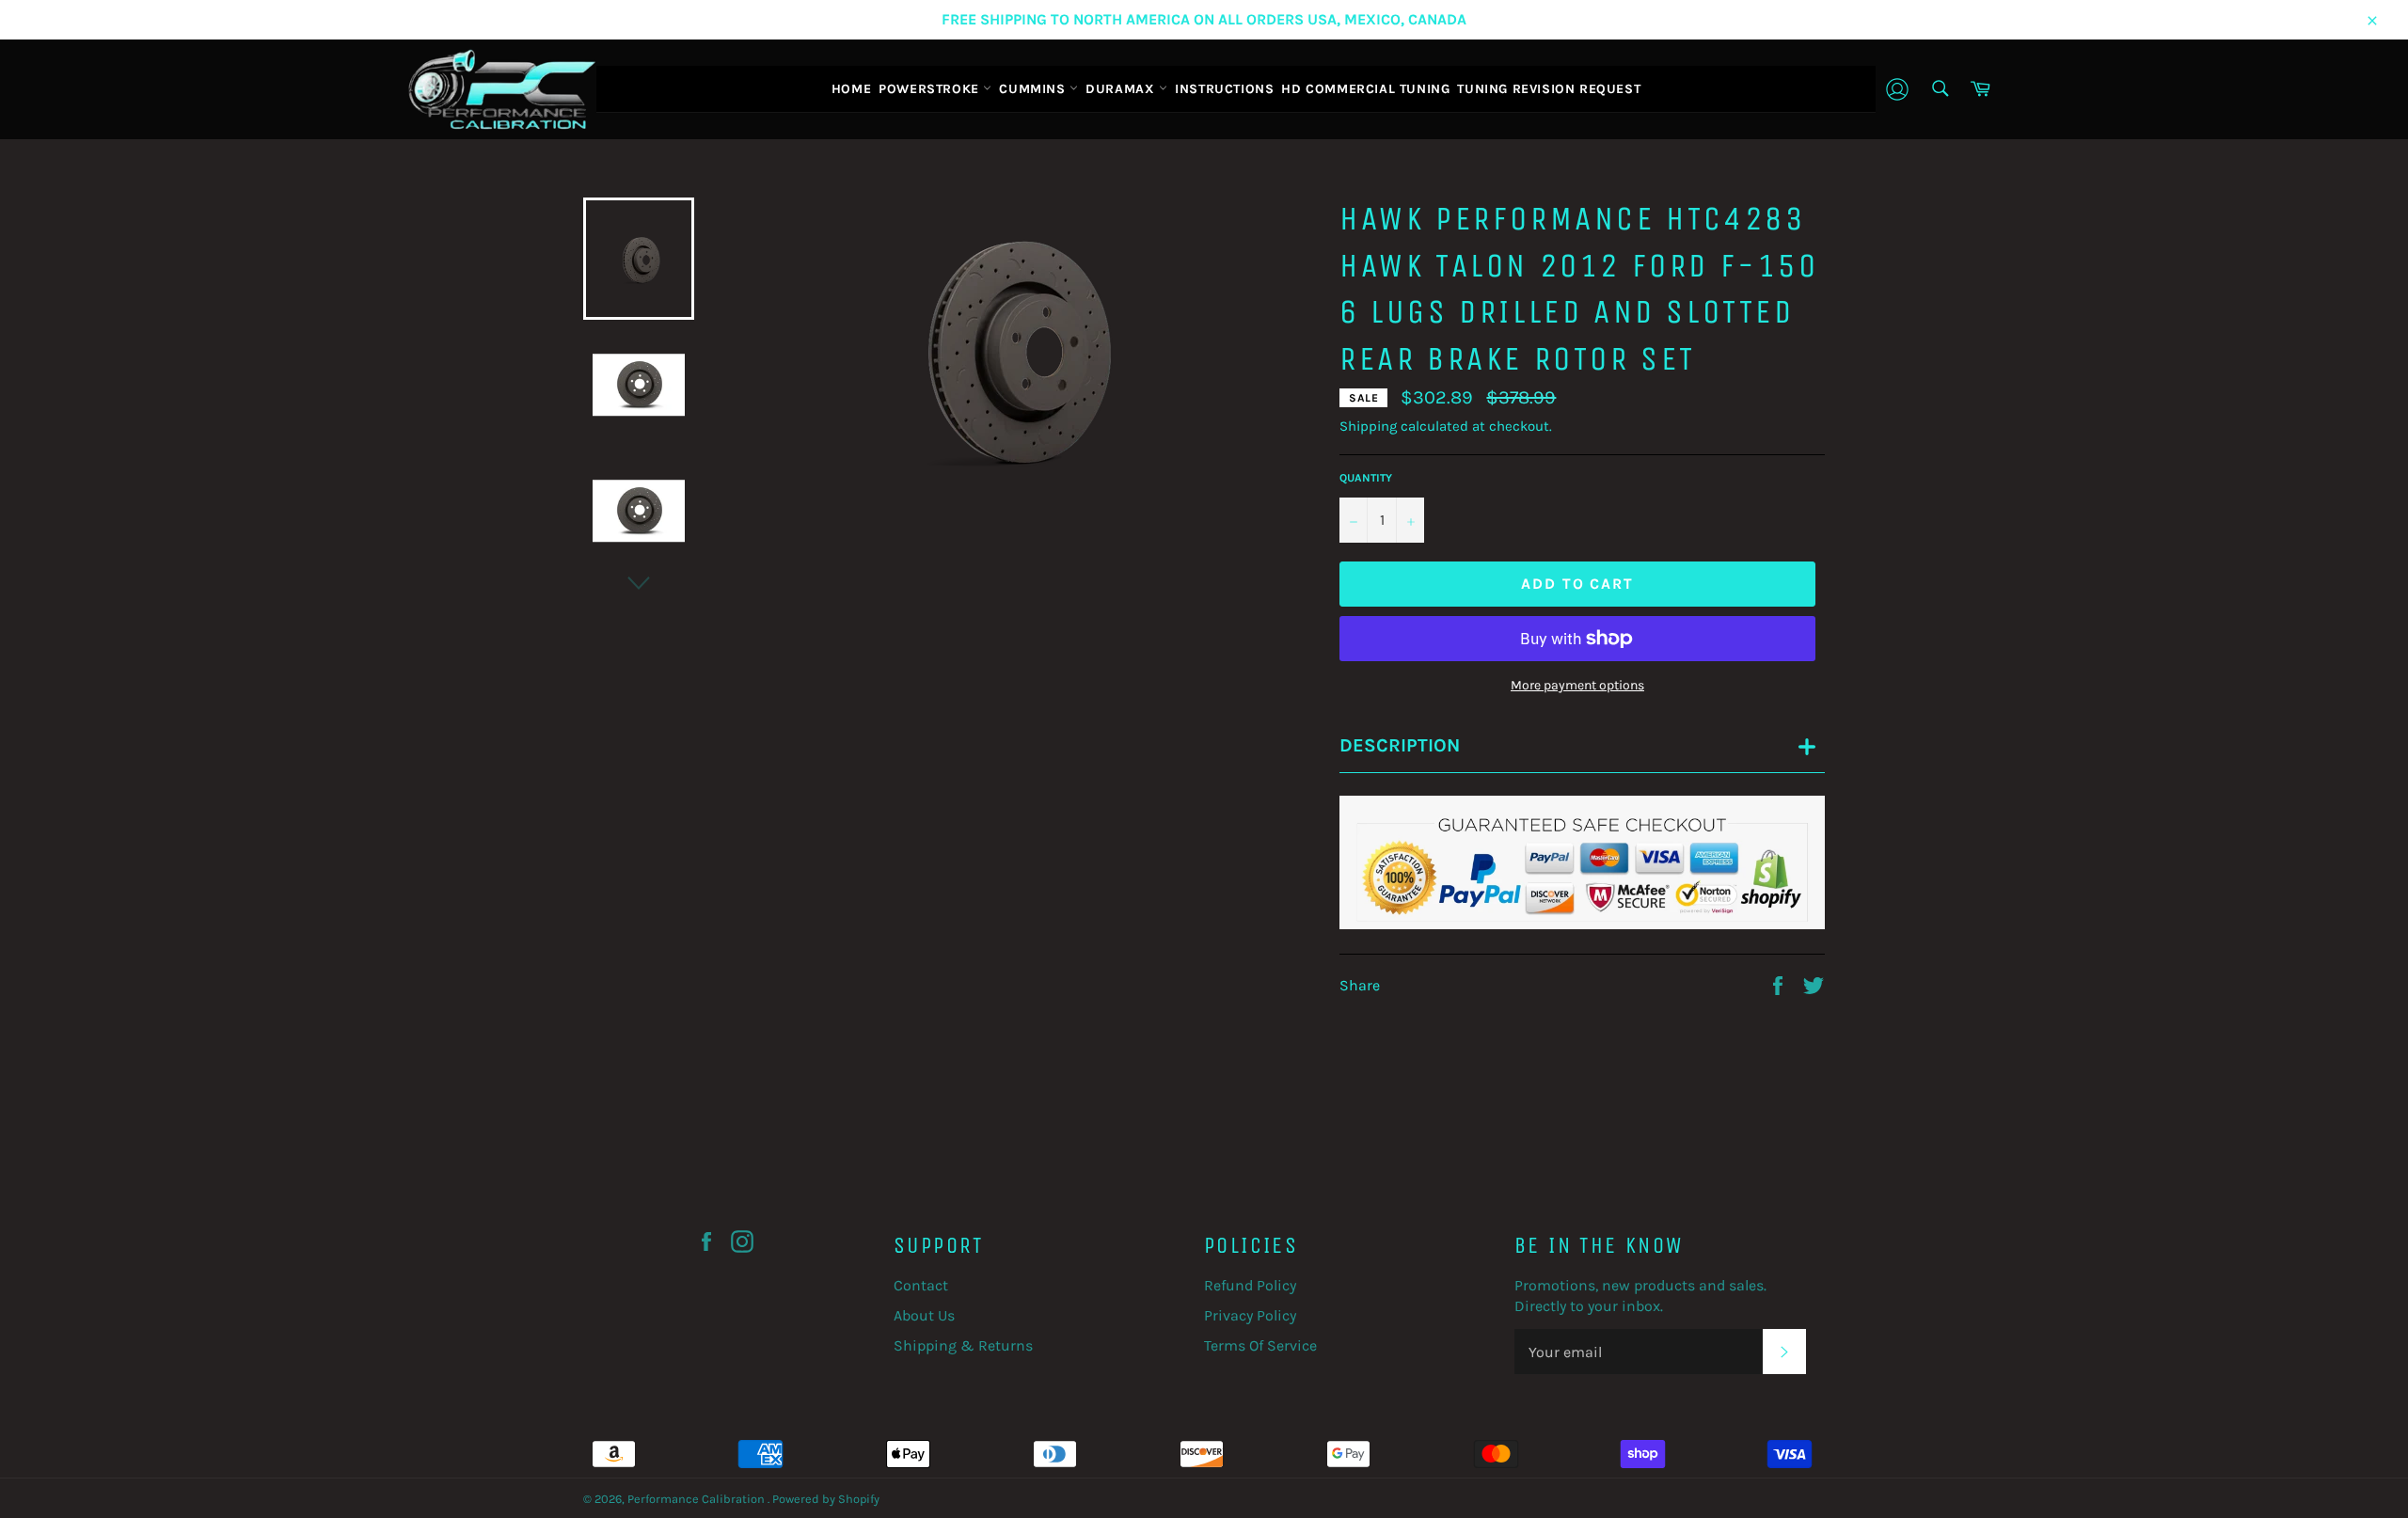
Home (851, 89)
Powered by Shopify (826, 1499)
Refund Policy (1250, 1285)
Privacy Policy (1250, 1315)
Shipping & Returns (963, 1345)
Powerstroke (931, 89)
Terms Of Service (1260, 1345)
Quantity (1366, 478)
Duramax (1122, 89)
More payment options (1577, 685)
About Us (924, 1315)
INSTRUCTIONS (1224, 89)
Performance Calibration (697, 1499)
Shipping (1368, 426)
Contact (921, 1285)
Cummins (1034, 89)
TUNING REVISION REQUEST (1549, 89)
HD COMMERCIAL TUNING (1365, 89)
